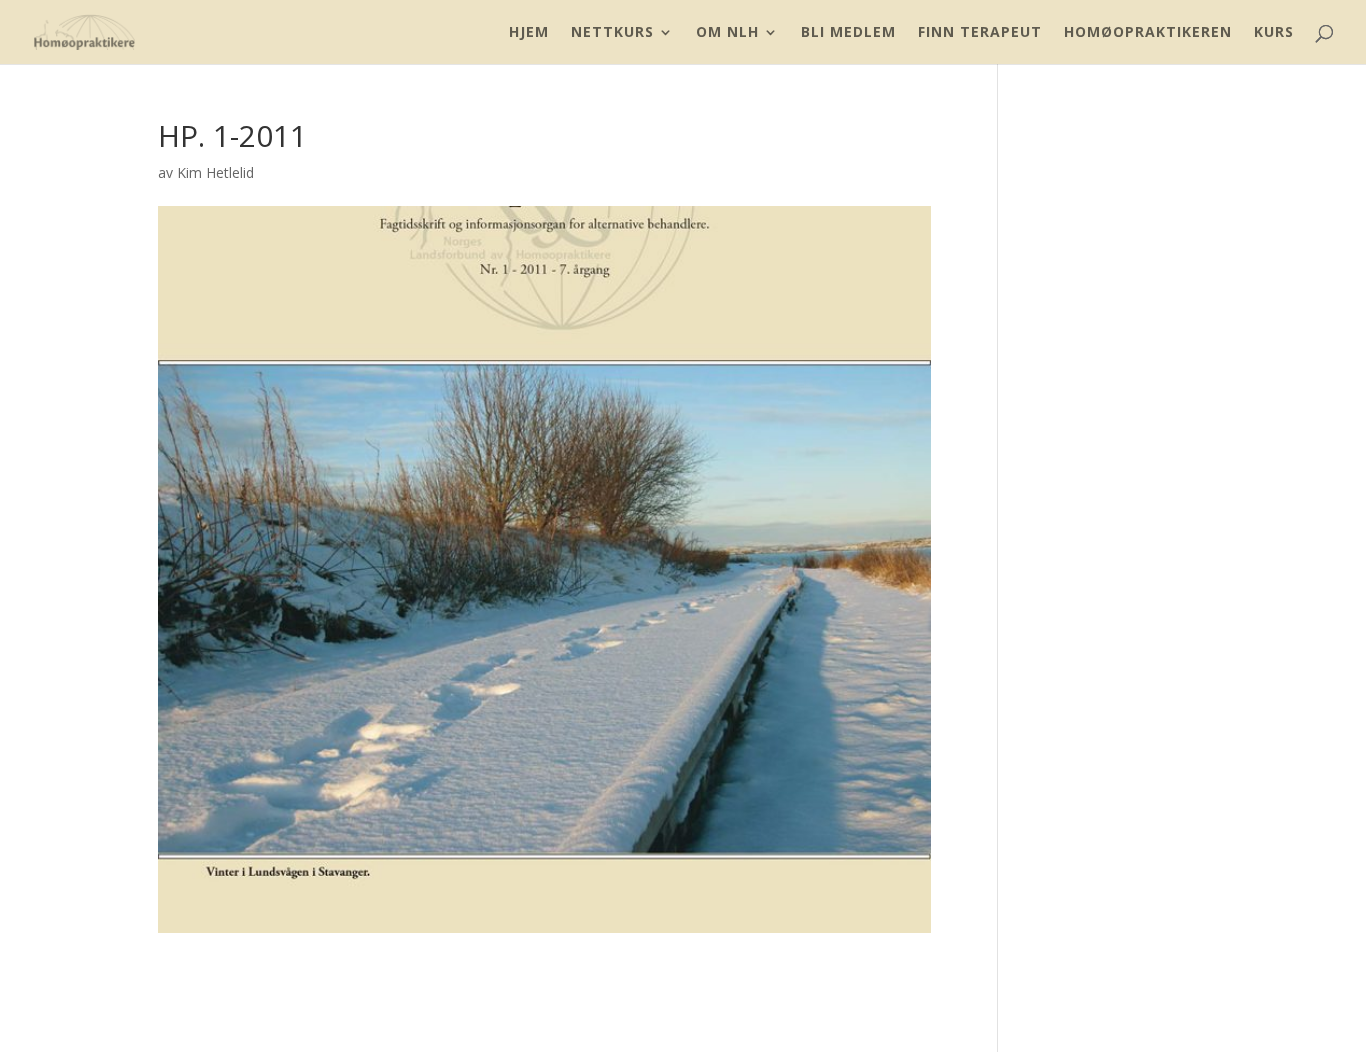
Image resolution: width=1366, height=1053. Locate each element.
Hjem (529, 33)
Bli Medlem (848, 33)
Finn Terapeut (980, 33)
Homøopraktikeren (1148, 33)
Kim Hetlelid (215, 172)
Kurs (1274, 33)
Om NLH (727, 33)
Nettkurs (612, 33)
